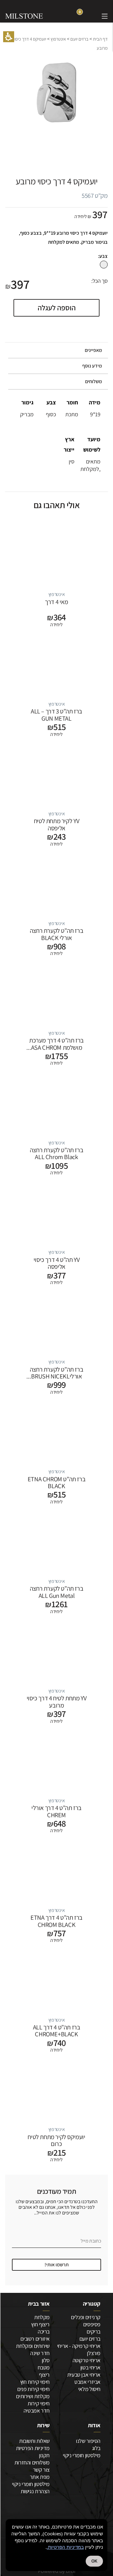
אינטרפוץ (58, 39)
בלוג (96, 2448)
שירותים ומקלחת (33, 2346)
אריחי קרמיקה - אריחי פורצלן (79, 2349)
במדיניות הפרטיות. (65, 2547)
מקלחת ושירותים (33, 2396)
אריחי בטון (90, 2367)
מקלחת (42, 2317)
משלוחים (94, 381)
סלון (46, 2360)
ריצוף (44, 2375)
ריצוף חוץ (40, 2324)
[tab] (56, 350)
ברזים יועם (79, 39)
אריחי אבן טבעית (84, 2375)
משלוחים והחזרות (32, 2462)
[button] (9, 37)
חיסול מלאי (89, 2389)
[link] (91, 16)
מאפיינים (93, 350)
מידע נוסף (92, 366)
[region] (56, 44)
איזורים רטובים (35, 2339)
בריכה (44, 2331)
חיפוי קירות (39, 2403)
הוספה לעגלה (57, 308)
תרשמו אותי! (57, 2265)
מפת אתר (40, 2477)
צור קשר (41, 2470)
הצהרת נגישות (35, 2491)
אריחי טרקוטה (86, 2360)
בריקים (94, 2331)
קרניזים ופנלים (86, 2317)
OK (94, 2561)
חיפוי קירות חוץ (35, 2382)
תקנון (44, 2455)
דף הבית (100, 39)
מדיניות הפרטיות (33, 2448)
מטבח (44, 2367)
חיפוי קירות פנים (33, 2389)
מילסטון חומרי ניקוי (82, 2455)
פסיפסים (92, 2324)
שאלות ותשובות (34, 2441)
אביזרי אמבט (87, 2382)
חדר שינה (40, 2353)
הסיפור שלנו (88, 2441)
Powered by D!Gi (56, 2571)
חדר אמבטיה (37, 2411)
